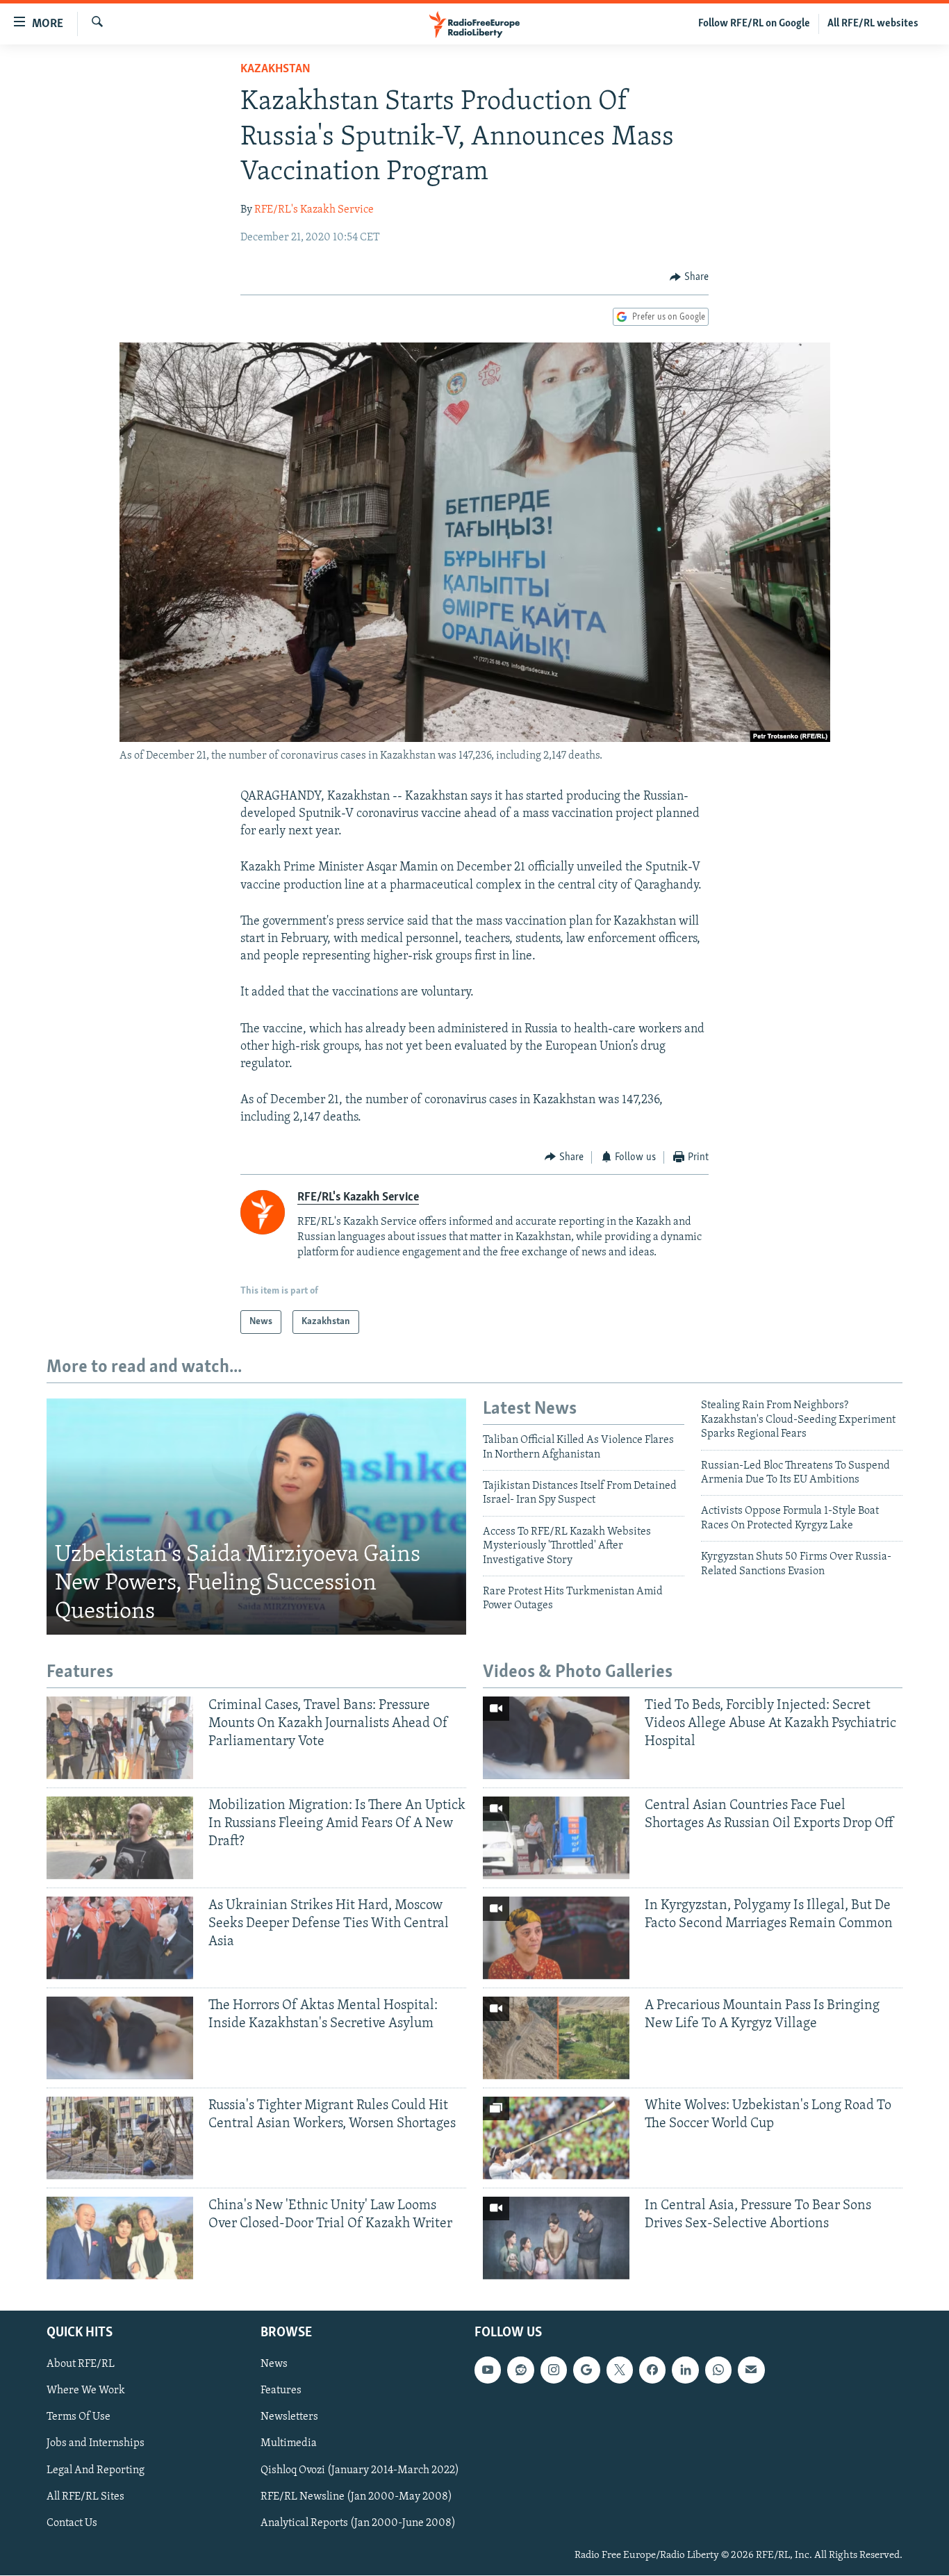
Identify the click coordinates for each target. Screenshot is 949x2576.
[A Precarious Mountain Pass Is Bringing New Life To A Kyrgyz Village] (556, 2038)
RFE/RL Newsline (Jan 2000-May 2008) (356, 2497)
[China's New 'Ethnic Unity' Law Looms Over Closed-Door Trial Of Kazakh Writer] (120, 2238)
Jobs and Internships (96, 2444)
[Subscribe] (751, 2370)
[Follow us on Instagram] (554, 2370)
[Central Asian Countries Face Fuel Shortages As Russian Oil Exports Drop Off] (556, 1838)
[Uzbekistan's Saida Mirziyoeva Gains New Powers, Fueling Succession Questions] (256, 1517)
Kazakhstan (275, 69)
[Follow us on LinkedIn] (685, 2370)
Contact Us (72, 2523)
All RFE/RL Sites (85, 2497)
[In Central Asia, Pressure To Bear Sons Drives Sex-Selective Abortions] (556, 2238)
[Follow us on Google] (586, 2370)
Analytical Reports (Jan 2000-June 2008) (358, 2523)
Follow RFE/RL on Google (754, 24)
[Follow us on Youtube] (488, 2370)
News (274, 2365)
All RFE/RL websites (873, 24)
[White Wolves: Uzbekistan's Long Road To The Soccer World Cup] (556, 2138)
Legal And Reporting (96, 2470)
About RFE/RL (81, 2365)
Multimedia (289, 2444)
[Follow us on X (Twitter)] (620, 2370)
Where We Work (86, 2391)
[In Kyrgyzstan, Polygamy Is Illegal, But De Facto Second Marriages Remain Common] (556, 1938)
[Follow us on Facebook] (652, 2370)
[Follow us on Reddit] (520, 2370)
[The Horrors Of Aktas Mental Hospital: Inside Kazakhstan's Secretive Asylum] (120, 2038)
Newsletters (289, 2418)
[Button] (689, 277)
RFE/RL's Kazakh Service (314, 210)
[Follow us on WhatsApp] (718, 2370)
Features (281, 2391)
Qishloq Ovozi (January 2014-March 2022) (360, 2470)
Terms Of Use (79, 2418)
